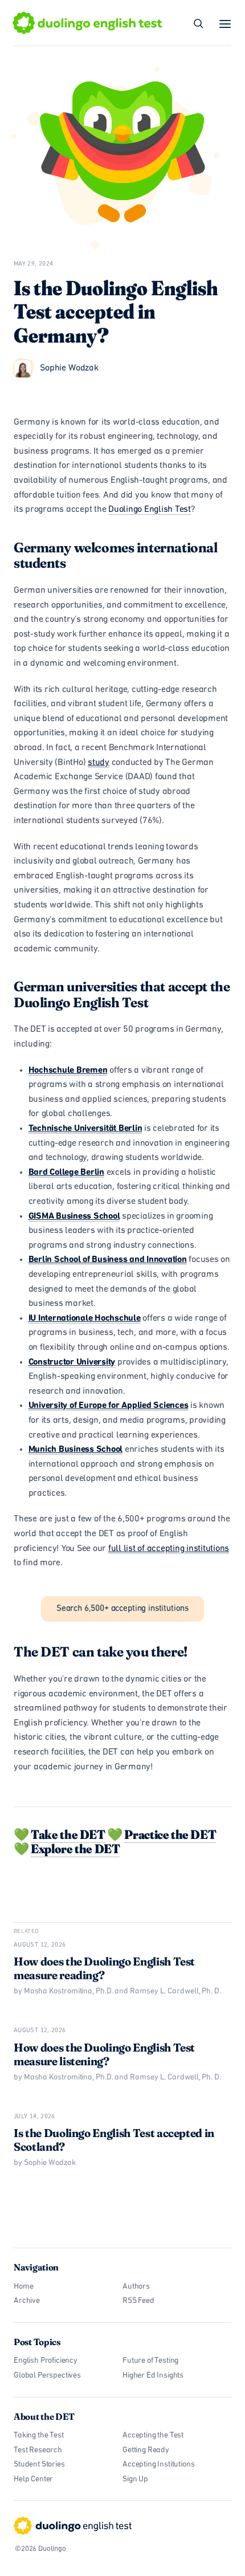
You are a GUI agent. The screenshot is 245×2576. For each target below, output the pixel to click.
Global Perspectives (47, 2376)
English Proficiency (46, 2361)
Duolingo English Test (150, 510)
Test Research (38, 2450)
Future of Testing (150, 2361)
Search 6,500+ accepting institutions (122, 1609)
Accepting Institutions (158, 2465)
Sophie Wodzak (69, 368)
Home (23, 2287)
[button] (226, 24)
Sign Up (135, 2479)
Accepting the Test (153, 2435)
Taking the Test (39, 2435)
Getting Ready (146, 2450)
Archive (27, 2301)
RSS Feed (138, 2301)
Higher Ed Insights (153, 2376)
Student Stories (39, 2465)
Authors (136, 2287)
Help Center (33, 2479)
